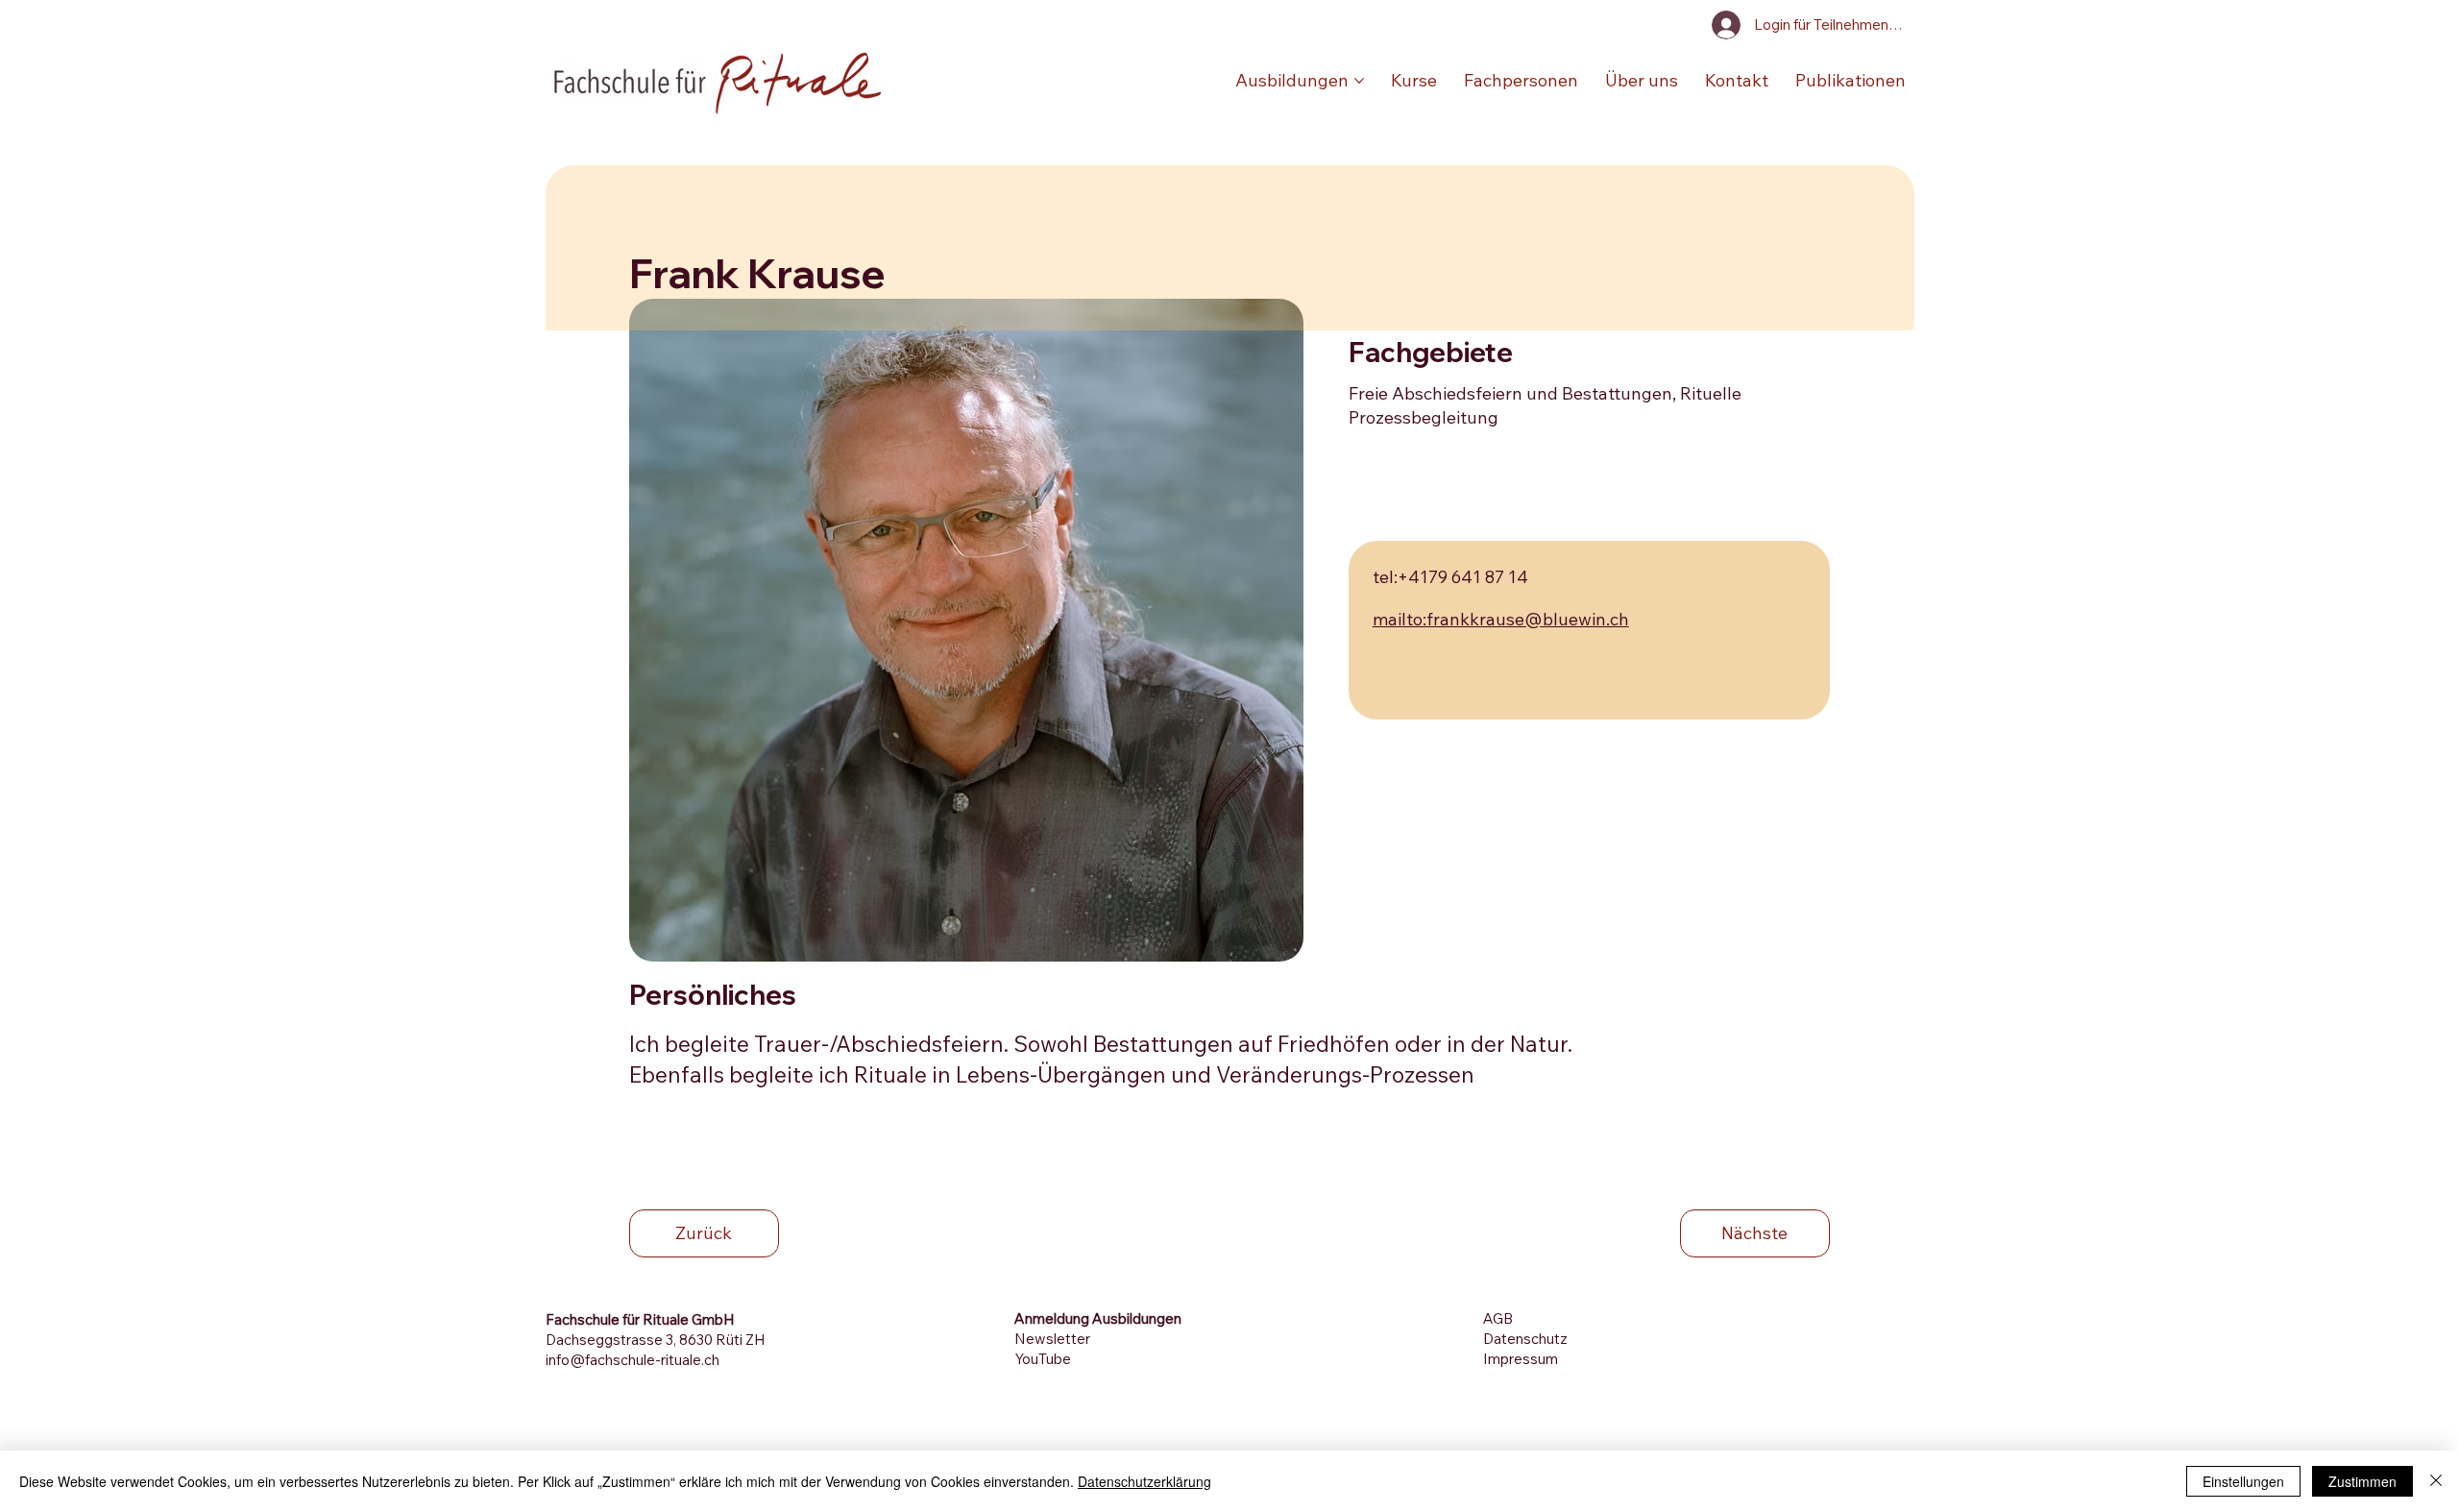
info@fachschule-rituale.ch (633, 1360)
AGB (1498, 1318)
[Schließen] (2436, 1481)
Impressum (1521, 1359)
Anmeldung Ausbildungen (1098, 1318)
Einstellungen (2243, 1481)
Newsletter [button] (1052, 1339)
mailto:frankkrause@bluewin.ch (1501, 619)
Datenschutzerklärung (1144, 1481)
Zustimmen (2362, 1481)
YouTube (1043, 1359)
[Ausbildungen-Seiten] (1359, 81)
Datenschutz (1525, 1339)
